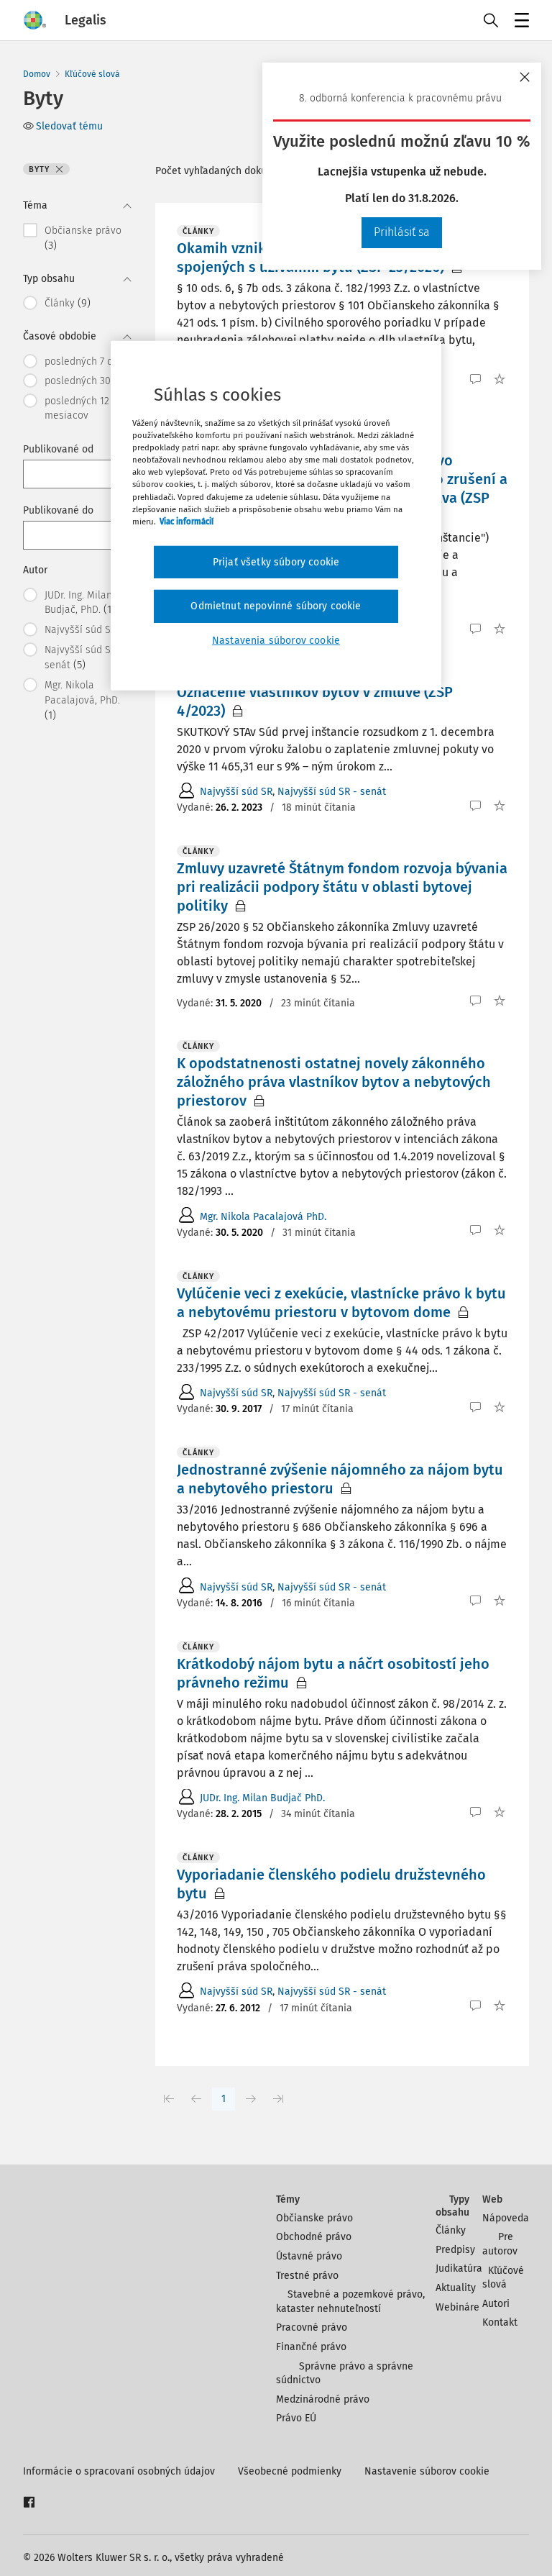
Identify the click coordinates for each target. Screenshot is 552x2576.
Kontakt (500, 2322)
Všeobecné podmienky (290, 2471)
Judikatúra (459, 2268)
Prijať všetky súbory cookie (276, 562)
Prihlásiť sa (402, 232)
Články (451, 2230)
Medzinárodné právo (323, 2399)
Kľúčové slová (92, 74)
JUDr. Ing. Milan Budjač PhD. (262, 1798)
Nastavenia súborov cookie (276, 641)
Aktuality (456, 2288)
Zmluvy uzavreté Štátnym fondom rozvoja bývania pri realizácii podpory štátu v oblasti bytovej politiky (342, 887)
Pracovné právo (312, 2327)
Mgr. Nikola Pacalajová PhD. (263, 1217)
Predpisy (455, 2250)
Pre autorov (500, 2244)
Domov (37, 74)
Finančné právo (311, 2347)
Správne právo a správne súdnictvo (345, 2374)
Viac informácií (187, 521)
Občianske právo (314, 2218)
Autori (496, 2304)
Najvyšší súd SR (236, 792)
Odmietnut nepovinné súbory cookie (276, 606)
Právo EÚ (296, 2418)
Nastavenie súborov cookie (427, 2471)
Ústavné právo (309, 2256)
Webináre (457, 2307)
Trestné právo (307, 2276)
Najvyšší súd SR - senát (332, 792)
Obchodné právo (314, 2237)
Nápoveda (506, 2218)
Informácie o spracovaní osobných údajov (119, 2471)
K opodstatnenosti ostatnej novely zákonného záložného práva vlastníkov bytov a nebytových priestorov (334, 1082)
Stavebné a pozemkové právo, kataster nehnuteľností (350, 2302)
